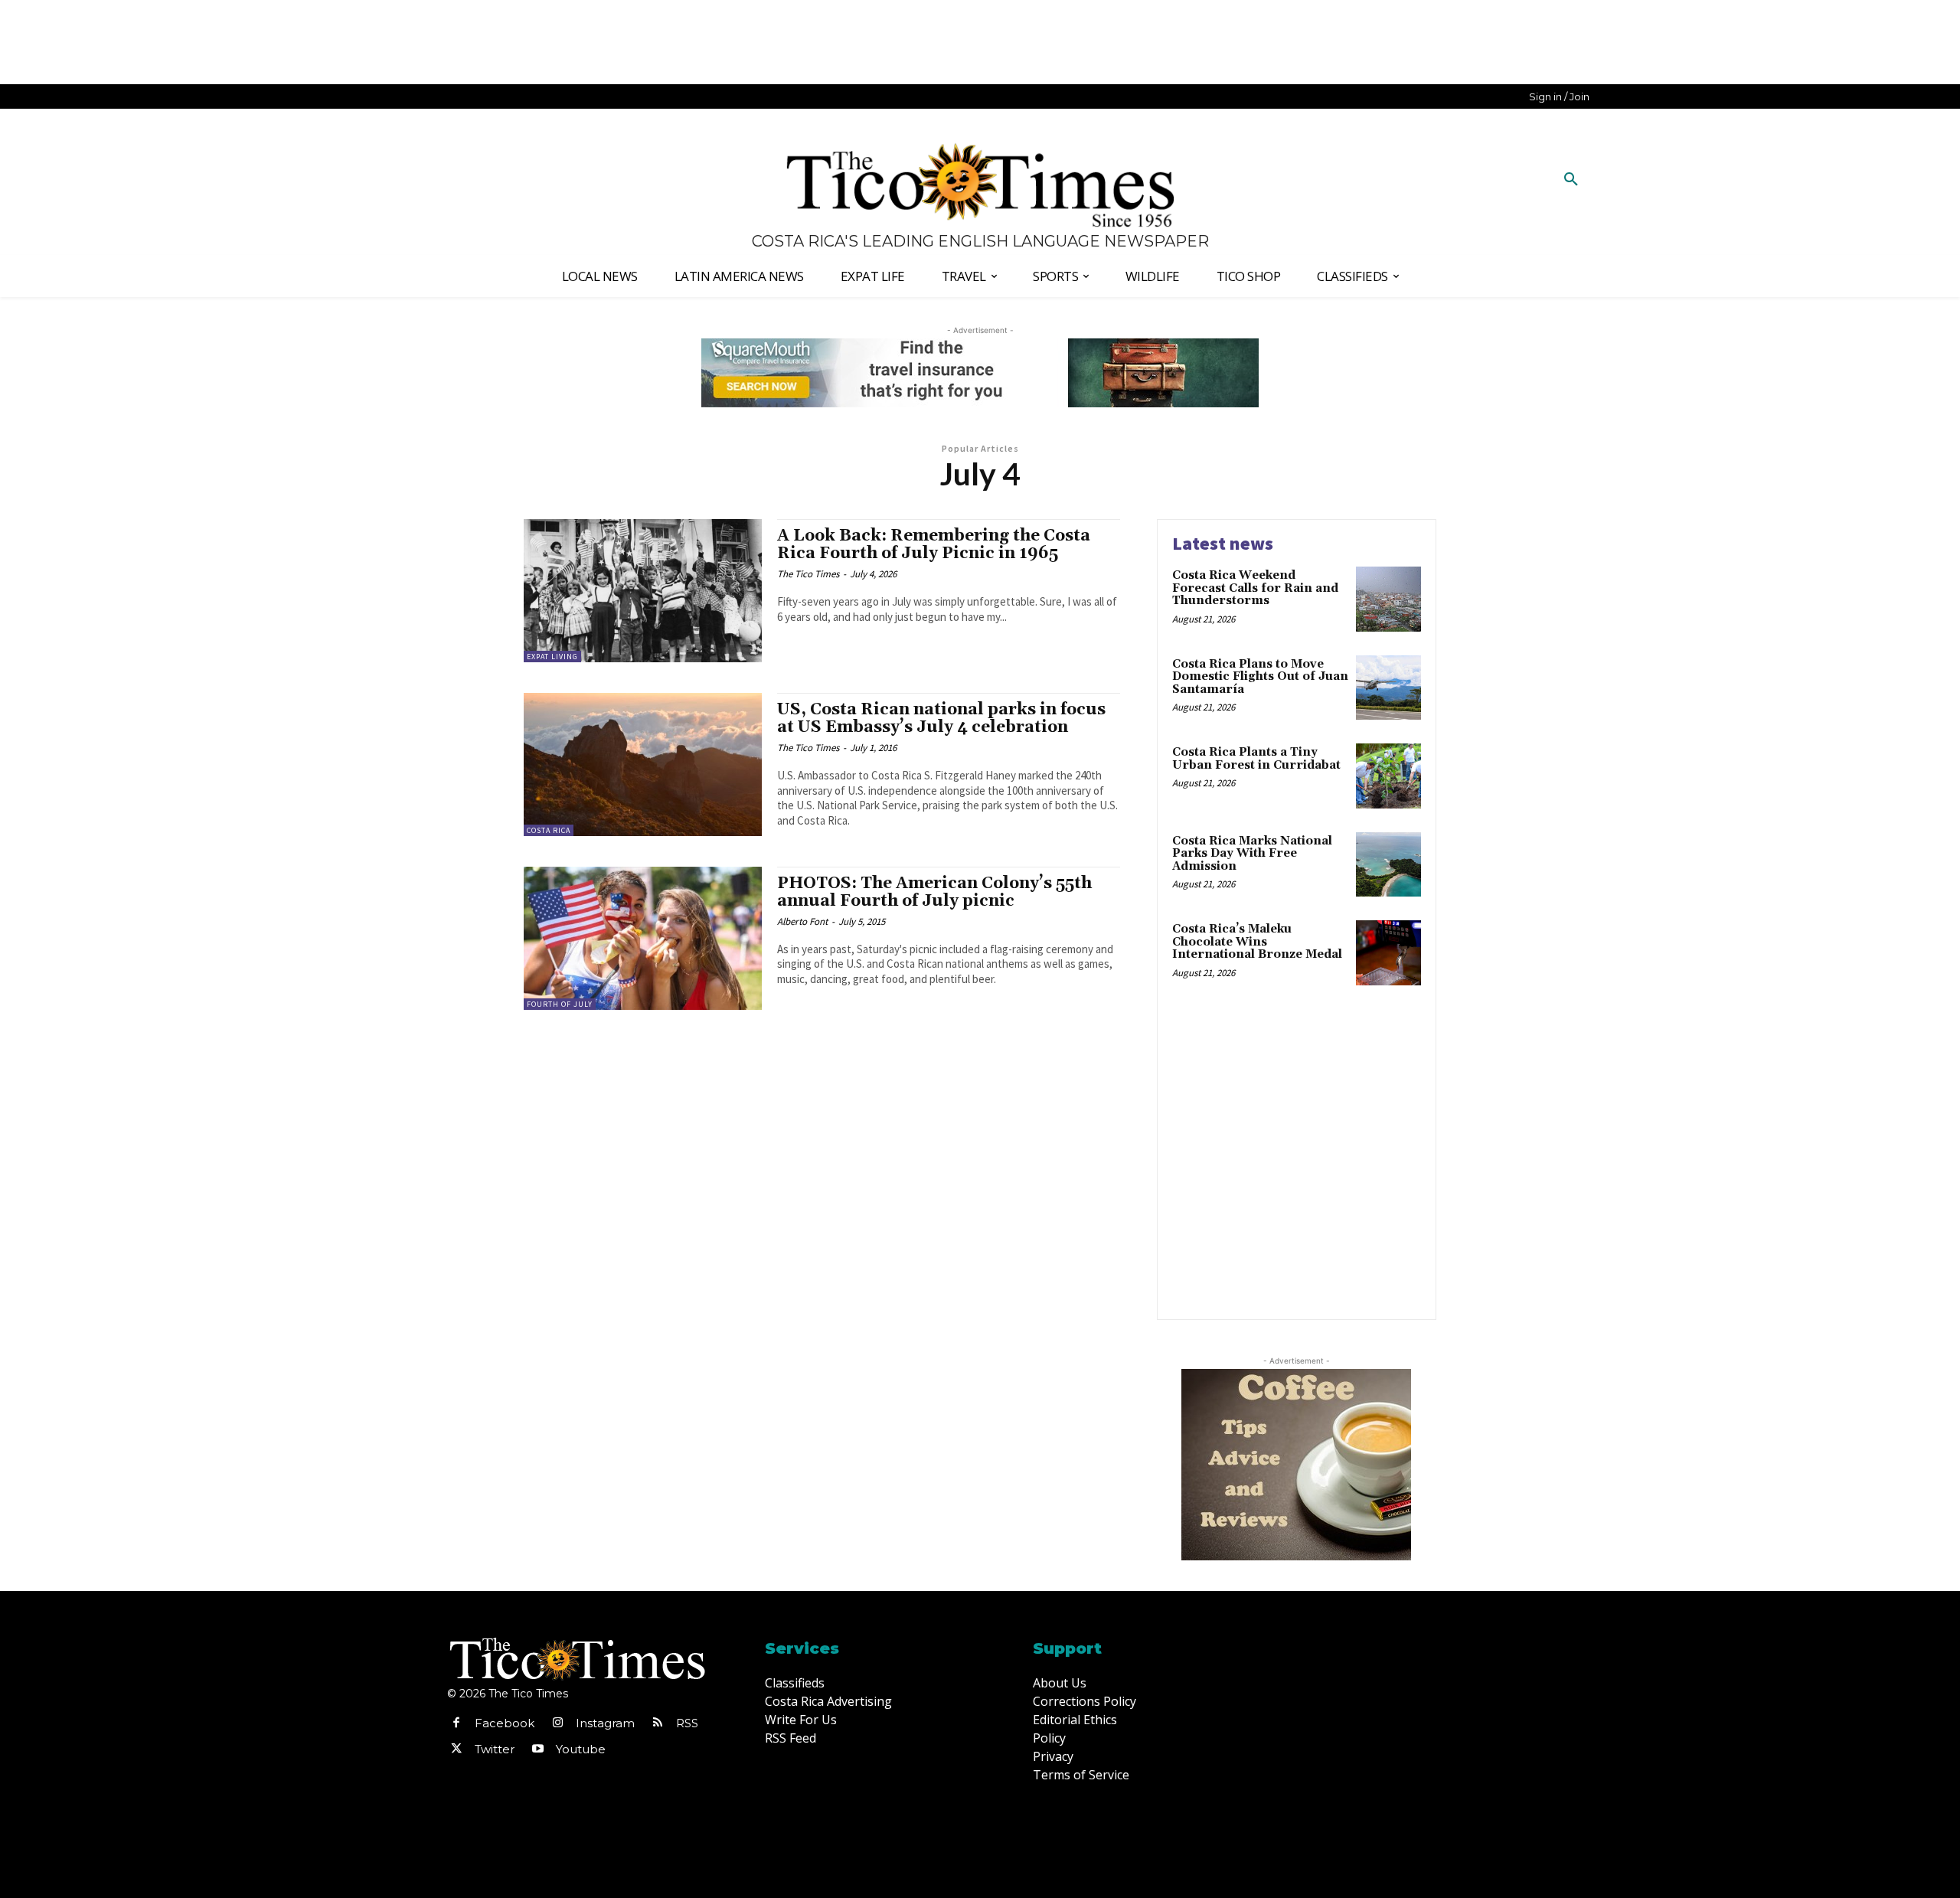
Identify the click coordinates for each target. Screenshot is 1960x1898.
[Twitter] (456, 1749)
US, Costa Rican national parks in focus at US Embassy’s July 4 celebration (941, 719)
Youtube (581, 1749)
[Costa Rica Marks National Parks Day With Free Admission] (1388, 865)
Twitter (495, 1749)
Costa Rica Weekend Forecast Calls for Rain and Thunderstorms (1255, 588)
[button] (1571, 180)
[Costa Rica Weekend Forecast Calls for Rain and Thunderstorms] (1388, 599)
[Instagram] (557, 1723)
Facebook (505, 1723)
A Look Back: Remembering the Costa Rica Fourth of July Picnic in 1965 (934, 545)
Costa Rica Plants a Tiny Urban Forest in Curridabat (1256, 759)
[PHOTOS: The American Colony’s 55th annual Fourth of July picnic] (643, 938)
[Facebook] (456, 1723)
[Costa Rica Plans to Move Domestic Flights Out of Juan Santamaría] (1388, 688)
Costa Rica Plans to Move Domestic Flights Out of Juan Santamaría (1260, 677)
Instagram (605, 1723)
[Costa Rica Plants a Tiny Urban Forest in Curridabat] (1388, 776)
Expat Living (552, 657)
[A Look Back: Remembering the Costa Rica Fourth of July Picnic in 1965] (643, 591)
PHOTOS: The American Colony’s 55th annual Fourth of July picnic (934, 892)
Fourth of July (560, 1004)
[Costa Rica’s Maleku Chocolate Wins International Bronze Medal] (1388, 953)
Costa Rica (549, 830)
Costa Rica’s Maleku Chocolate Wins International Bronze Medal (1257, 942)
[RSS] (658, 1723)
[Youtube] (537, 1749)
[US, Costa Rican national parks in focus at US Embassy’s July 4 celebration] (643, 764)
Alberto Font (802, 921)
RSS (687, 1723)
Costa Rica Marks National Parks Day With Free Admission (1252, 854)
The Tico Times (808, 574)
